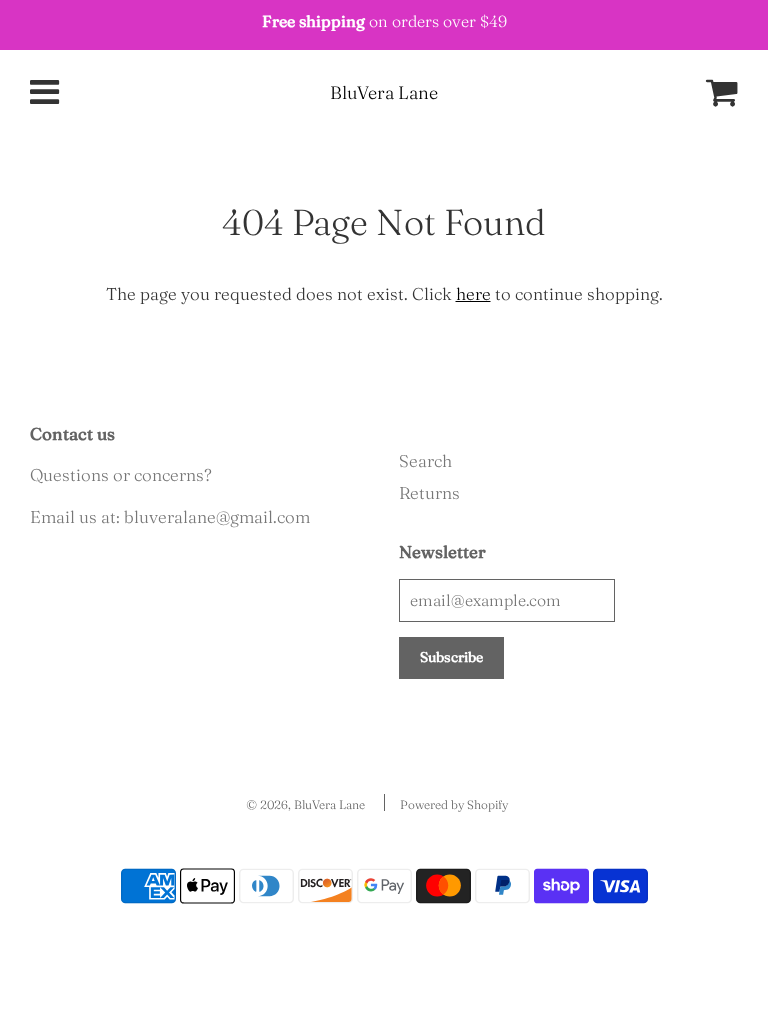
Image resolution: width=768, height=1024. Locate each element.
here (473, 293)
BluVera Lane (384, 92)
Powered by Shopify (454, 804)
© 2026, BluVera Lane (305, 804)
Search (425, 460)
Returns (429, 492)
